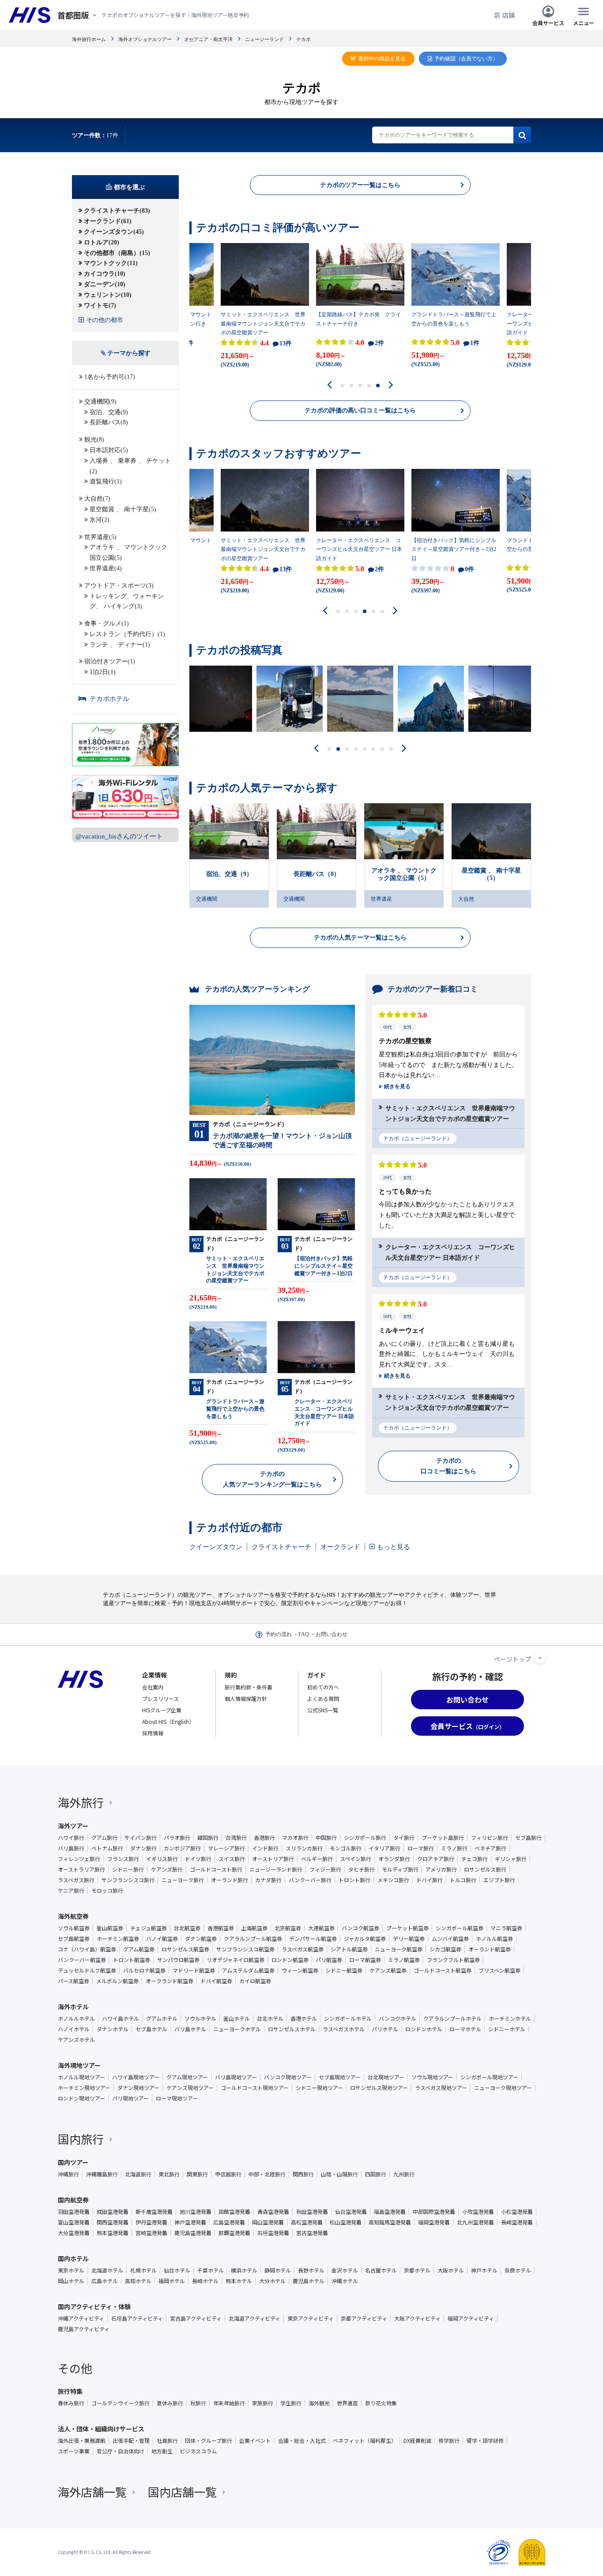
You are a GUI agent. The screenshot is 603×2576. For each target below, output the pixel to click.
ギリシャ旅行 (511, 1859)
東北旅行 (169, 2174)
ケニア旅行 (71, 1891)
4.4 (275, 343)
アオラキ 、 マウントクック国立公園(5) (128, 552)
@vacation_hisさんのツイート (119, 836)
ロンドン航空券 (290, 1960)
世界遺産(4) (106, 568)
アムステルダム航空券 (248, 1970)
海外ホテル (73, 2007)
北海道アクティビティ (254, 2318)
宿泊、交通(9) (109, 412)
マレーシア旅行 (226, 1848)
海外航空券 (73, 1916)
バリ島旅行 (71, 1848)
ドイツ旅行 (198, 1859)
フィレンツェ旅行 (79, 1859)
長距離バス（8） (317, 874)
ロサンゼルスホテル (292, 2029)
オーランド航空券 (490, 1949)
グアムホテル (162, 2018)
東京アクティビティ (311, 2318)
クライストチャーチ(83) (117, 211)
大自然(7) (97, 499)
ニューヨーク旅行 (183, 1880)
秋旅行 (198, 2403)
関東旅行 (197, 2174)
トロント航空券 (132, 1960)
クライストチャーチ (281, 1547)
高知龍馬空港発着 (390, 2222)
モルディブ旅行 (400, 1869)
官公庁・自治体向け (121, 2451)
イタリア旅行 (384, 1848)
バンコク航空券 (360, 1928)
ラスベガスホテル (344, 2029)
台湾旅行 (236, 1838)
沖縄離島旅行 (102, 2174)
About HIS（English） (168, 1721)
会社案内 (153, 1687)
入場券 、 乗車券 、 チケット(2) (130, 466)
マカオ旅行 (295, 1838)
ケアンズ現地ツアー (190, 2088)
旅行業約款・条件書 (249, 1687)
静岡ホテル (278, 2270)
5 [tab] (378, 386)
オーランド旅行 (230, 1880)
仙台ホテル (177, 2270)
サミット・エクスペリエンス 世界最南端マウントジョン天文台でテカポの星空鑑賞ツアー (263, 324)
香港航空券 (221, 1928)
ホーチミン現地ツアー (84, 2088)
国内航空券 (73, 2200)
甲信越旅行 (228, 2174)
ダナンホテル (113, 2029)
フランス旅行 (123, 1859)
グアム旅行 (104, 1838)
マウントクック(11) (111, 263)
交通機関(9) (100, 402)
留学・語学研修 (485, 2441)
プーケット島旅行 (443, 1838)
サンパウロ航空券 (178, 1960)
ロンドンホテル (424, 2029)
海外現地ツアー (79, 2065)
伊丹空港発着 (151, 2222)
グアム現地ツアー (187, 2077)
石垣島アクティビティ (137, 2318)
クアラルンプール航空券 (253, 1939)
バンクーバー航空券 (82, 1960)
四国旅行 (376, 2174)
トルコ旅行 (463, 1880)
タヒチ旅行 (362, 1869)
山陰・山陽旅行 (339, 2174)
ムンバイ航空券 (450, 1939)
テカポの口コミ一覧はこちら (448, 1466)
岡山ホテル (71, 2281)
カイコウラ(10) (105, 274)
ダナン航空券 (201, 1939)
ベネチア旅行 (490, 1848)
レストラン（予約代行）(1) (127, 634)
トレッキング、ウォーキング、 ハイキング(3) (127, 601)
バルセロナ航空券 (144, 1970)
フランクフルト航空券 (453, 1960)
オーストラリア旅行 (81, 1869)
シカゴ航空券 (445, 1949)
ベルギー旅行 (317, 1859)
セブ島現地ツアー (340, 2077)
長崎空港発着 (517, 2222)
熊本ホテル (239, 2281)
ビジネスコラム (198, 2451)
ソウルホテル (200, 2018)
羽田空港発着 (74, 2212)
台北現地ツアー (386, 2077)
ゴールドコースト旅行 (216, 1869)
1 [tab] (343, 386)
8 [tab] (391, 749)
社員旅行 (167, 2441)
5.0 (464, 343)
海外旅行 (81, 1802)
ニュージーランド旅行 (276, 1869)
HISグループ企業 (162, 1710)
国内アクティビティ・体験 (94, 2306)
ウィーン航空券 (300, 1970)
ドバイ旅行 (430, 1880)
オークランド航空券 (170, 1981)
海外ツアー (73, 1826)
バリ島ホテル (190, 2029)
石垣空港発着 (273, 2233)
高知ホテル (138, 2281)
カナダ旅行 (268, 1880)
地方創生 (162, 2451)
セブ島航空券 (74, 1939)
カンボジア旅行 (182, 1848)
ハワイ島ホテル (121, 2018)
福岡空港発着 (434, 2222)
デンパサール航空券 (313, 1939)
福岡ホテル (172, 2281)
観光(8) (94, 440)
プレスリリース (160, 1698)
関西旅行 (303, 2174)
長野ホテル (311, 2270)
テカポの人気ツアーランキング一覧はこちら (272, 1479)
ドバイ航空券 (216, 1981)
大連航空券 (321, 1928)
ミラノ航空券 (404, 1960)
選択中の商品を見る (382, 59)
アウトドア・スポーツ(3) (119, 586)
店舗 (509, 15)
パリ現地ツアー (130, 2098)
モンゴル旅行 (346, 1848)
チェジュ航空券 (149, 1928)
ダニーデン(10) (105, 284)
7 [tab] (383, 749)
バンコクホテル (398, 2018)
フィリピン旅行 (490, 1838)
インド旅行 (265, 1848)
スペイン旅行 (356, 1859)
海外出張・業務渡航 (82, 2441)
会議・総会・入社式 (302, 2441)
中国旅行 (326, 1838)
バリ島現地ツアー (236, 2077)
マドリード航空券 (194, 1970)
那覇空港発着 (234, 2233)
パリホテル (385, 2029)
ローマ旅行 (421, 1848)
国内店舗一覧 (182, 2492)
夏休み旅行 (170, 2403)
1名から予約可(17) (110, 377)
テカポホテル (109, 699)
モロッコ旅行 (107, 1891)
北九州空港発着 (475, 2222)
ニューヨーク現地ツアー (503, 2088)
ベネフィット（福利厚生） (365, 2441)
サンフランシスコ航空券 (245, 1949)
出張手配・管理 (131, 2441)
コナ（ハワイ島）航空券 (87, 1949)
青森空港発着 (273, 2212)
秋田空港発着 (312, 2212)
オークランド (340, 1547)
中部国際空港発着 (434, 2212)
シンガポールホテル (348, 2018)
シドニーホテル (507, 2029)
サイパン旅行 (141, 1838)
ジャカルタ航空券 (365, 1939)
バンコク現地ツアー (288, 2077)
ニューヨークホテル (237, 2029)
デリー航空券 (409, 1939)
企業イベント (255, 2441)
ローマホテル (465, 2029)
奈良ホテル (518, 2270)
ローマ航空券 (365, 1960)
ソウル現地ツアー (432, 2077)
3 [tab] (360, 386)
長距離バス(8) (109, 422)
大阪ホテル (451, 2270)
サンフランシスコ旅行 (128, 1880)
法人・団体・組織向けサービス (101, 2429)
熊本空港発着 (113, 2233)
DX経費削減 (417, 2441)
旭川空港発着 (196, 2212)
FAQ (304, 1634)
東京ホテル (71, 2270)
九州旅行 (404, 2174)
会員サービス (548, 22)
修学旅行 (449, 2441)
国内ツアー (73, 2162)
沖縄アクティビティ (81, 2318)
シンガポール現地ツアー (489, 2077)
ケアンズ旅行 (167, 1869)
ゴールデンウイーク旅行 (121, 2403)
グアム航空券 (139, 1949)
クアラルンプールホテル (452, 2018)
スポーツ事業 (74, 2451)
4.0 (369, 343)
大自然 (466, 899)
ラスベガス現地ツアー (441, 2088)
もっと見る (394, 1547)
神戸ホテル (484, 2270)
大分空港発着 (74, 2233)
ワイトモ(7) (100, 305)
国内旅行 (81, 2139)
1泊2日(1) (103, 672)
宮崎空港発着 (151, 2233)
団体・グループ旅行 (209, 2441)
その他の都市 (105, 320)
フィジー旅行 (325, 1869)
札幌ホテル (143, 2270)
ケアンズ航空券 (388, 1970)
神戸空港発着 (190, 2222)
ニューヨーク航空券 (399, 1949)
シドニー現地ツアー (319, 2088)
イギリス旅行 (162, 1859)
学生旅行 (291, 2403)
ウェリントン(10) (108, 295)
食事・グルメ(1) (107, 623)
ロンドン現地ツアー (81, 2098)
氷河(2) (100, 520)
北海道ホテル (107, 2270)
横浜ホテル (244, 2270)
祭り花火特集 (381, 2403)
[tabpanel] (360, 308)
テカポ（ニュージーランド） (418, 1138)
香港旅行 (264, 1838)
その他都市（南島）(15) (117, 253)
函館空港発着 (234, 2212)
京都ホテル (417, 2270)
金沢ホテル (345, 2270)
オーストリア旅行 (273, 1859)
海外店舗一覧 (92, 2492)
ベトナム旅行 (107, 1848)
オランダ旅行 (394, 1859)
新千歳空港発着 (154, 2212)
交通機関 (207, 899)
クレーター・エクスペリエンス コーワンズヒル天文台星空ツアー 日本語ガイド (359, 549)
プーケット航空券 (407, 1928)
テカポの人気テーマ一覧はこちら (360, 938)
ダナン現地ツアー (138, 2088)
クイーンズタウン (216, 1547)
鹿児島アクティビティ (84, 2329)
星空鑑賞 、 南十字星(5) (123, 509)
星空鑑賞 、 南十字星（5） (491, 874)
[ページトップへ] (540, 1658)
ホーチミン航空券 (118, 1939)
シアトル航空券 (349, 1949)
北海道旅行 (138, 2174)
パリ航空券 (329, 1960)
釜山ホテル (237, 2018)
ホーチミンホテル (510, 2018)
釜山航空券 (110, 1928)
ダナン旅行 (143, 1848)
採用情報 (153, 1733)
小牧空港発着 (478, 2212)
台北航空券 (187, 1928)
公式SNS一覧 (323, 1710)
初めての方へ (323, 1687)
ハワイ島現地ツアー (136, 2077)
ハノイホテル (74, 2029)
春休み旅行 (71, 2403)
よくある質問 (323, 1698)
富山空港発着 (74, 2222)
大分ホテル (272, 2281)
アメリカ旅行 (441, 1869)
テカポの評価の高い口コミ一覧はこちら (360, 410)
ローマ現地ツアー (177, 2098)
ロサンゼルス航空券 (185, 1949)
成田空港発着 (113, 2212)
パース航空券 (73, 1981)
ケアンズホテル (76, 2040)
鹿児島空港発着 (193, 2233)
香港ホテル (304, 2018)
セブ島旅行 (528, 1838)
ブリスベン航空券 (499, 1970)
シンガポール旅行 (365, 1838)
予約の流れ (279, 1634)
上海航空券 (254, 1928)
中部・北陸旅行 (267, 2174)
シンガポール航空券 (460, 1928)
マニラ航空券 (506, 1928)
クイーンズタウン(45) (114, 232)
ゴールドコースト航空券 (443, 1970)
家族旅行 (263, 2403)
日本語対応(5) (109, 450)
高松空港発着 (307, 2222)
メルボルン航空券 (117, 1981)
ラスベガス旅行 (76, 1880)
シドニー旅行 (128, 1869)
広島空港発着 (229, 2222)
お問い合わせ (332, 1634)
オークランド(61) (108, 221)
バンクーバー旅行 (310, 1880)
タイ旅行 (404, 1838)
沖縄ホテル (345, 2281)
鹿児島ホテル (309, 2281)
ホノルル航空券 (494, 1939)
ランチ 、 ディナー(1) (120, 645)
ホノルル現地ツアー (81, 2077)
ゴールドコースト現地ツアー (255, 2088)
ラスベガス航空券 (303, 1949)
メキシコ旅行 (393, 1880)
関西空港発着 (113, 2222)
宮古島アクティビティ (196, 2318)
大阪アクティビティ (417, 2318)
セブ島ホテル (151, 2029)
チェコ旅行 (475, 1859)
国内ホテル (73, 2258)
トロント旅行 (354, 1880)
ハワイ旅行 (71, 1838)
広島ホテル (105, 2281)
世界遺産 (381, 899)
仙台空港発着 (351, 2212)
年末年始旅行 (229, 2403)
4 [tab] (369, 386)
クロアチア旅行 (436, 1859)
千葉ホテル (211, 2270)
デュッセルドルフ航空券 (87, 1970)
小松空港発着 (517, 2212)
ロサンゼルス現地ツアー (379, 2088)
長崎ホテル (205, 2281)
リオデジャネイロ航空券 (236, 1960)
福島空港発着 (390, 2212)
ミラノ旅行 (454, 1848)
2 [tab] (352, 386)
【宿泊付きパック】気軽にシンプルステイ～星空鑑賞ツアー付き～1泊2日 (454, 549)
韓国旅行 (208, 1838)
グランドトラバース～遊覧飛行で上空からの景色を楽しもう (454, 319)
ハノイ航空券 (162, 1939)
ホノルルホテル (76, 2018)
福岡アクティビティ (471, 2318)
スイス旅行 (232, 1859)
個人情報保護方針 (246, 1698)
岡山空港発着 (268, 2222)
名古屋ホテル (381, 2270)
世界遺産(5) (100, 537)
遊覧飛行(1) (106, 481)
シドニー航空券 (344, 1970)
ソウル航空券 (74, 1928)
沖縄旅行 (68, 2174)
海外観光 (319, 2403)
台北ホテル (270, 2018)
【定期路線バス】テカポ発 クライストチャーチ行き (358, 319)
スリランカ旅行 (304, 1848)
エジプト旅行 (499, 1880)
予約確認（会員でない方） (466, 59)
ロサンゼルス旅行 (485, 1869)
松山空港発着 (346, 2222)
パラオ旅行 (177, 1838)
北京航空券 (288, 1928)
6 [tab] (383, 611)
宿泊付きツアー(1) (110, 661)
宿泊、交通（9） (229, 874)
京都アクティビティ (364, 2318)
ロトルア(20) (102, 242)
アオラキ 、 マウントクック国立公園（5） (404, 874)
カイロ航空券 (255, 1981)
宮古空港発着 (312, 2233)
